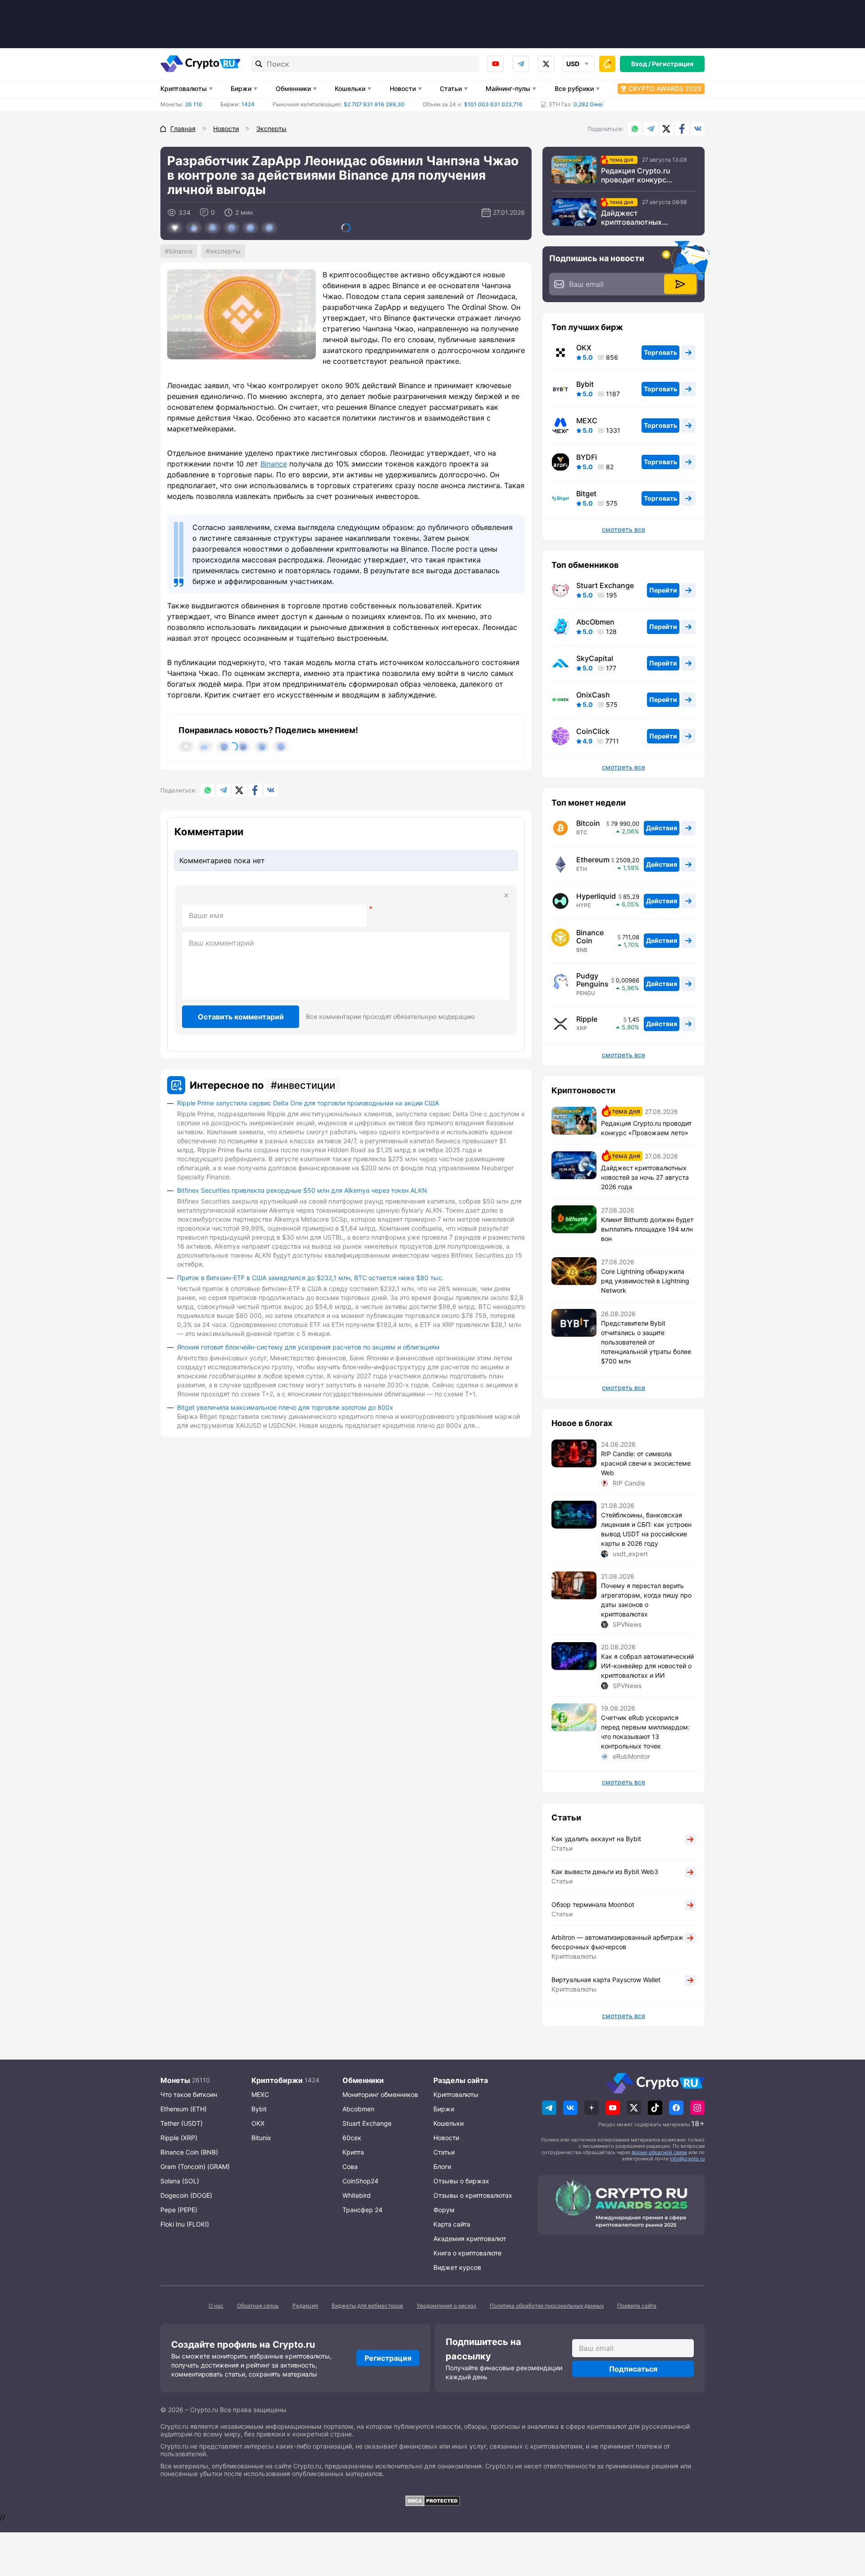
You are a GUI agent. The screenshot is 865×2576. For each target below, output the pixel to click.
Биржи (241, 88)
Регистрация (673, 64)
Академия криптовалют (470, 2239)
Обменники (293, 88)
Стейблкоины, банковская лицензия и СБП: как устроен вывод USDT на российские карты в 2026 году (646, 1529)
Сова (350, 2166)
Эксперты (225, 251)
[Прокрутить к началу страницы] (845, 2520)
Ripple (587, 1019)
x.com (546, 64)
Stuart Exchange (605, 585)
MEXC (587, 421)
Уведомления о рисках (446, 2306)
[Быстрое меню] (607, 64)
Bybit (585, 384)
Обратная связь (258, 2306)
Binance (181, 251)
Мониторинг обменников (380, 2094)
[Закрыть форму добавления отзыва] (506, 896)
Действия (662, 828)
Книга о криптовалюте (467, 2253)
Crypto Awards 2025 (665, 88)
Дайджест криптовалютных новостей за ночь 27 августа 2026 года (637, 217)
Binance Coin (590, 937)
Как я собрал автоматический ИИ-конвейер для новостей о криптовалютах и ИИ (647, 1666)
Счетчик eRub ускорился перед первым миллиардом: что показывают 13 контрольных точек (645, 1732)
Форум (444, 2210)
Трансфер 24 (362, 2210)
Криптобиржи (277, 2080)
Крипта (353, 2152)
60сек (352, 2138)
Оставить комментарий (241, 1017)
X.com (666, 129)
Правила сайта (637, 2306)
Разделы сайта (461, 2080)
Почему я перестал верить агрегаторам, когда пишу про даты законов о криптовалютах (646, 1600)
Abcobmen (358, 2109)
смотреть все (624, 530)
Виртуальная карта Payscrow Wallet (606, 1980)
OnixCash (593, 695)
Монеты (175, 2080)
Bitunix (261, 2138)
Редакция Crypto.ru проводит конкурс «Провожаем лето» (636, 175)
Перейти (663, 590)
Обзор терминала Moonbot (593, 1904)
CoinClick (593, 731)
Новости (403, 88)
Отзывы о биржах (461, 2181)
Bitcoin (588, 823)
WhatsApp (635, 129)
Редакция (305, 2306)
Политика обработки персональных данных (547, 2306)
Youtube (496, 64)
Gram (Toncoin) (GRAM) (195, 2166)
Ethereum (593, 860)
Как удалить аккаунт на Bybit (596, 1839)
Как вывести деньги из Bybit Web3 (605, 1872)
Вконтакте (698, 129)
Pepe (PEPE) (179, 2210)
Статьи (451, 88)
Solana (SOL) (180, 2181)
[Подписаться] (680, 284)
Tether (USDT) (182, 2123)
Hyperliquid (596, 896)
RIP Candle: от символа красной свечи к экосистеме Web (646, 1463)
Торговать (660, 352)
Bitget (586, 493)
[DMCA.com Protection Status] (432, 2501)
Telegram (521, 64)
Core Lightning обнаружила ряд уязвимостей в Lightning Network (645, 1281)
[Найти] (259, 64)
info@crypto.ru (687, 2159)
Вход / (641, 64)
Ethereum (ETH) (184, 2109)
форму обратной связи (659, 2152)
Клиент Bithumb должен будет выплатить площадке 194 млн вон (647, 1229)
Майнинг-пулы (508, 88)
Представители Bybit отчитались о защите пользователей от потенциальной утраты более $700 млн (646, 1342)
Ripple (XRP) (179, 2138)
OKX (584, 348)
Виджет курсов (457, 2267)
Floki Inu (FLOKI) (185, 2224)
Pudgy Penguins (592, 980)
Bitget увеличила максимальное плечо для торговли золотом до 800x (285, 1407)
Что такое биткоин (189, 2094)
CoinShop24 (360, 2181)
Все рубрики (574, 88)
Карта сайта (452, 2224)
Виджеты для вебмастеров (367, 2306)
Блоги (442, 2166)
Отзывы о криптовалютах (473, 2195)
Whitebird (357, 2195)
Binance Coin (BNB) (189, 2152)
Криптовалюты (184, 88)
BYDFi (587, 457)
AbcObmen (595, 622)
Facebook (682, 129)
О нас (216, 2306)
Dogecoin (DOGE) (186, 2195)
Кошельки (350, 88)
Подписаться (633, 2369)
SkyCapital (595, 658)
